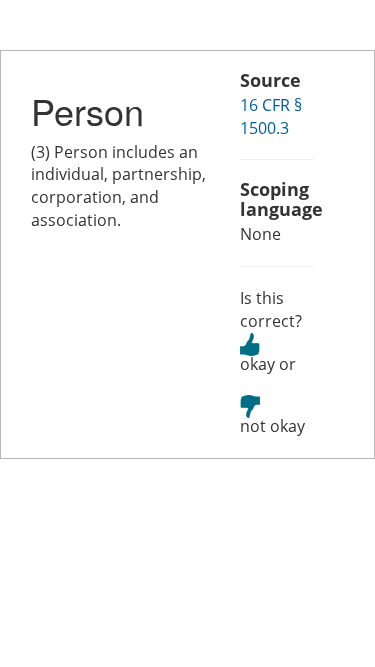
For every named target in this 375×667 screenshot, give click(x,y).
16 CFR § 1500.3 (271, 116)
